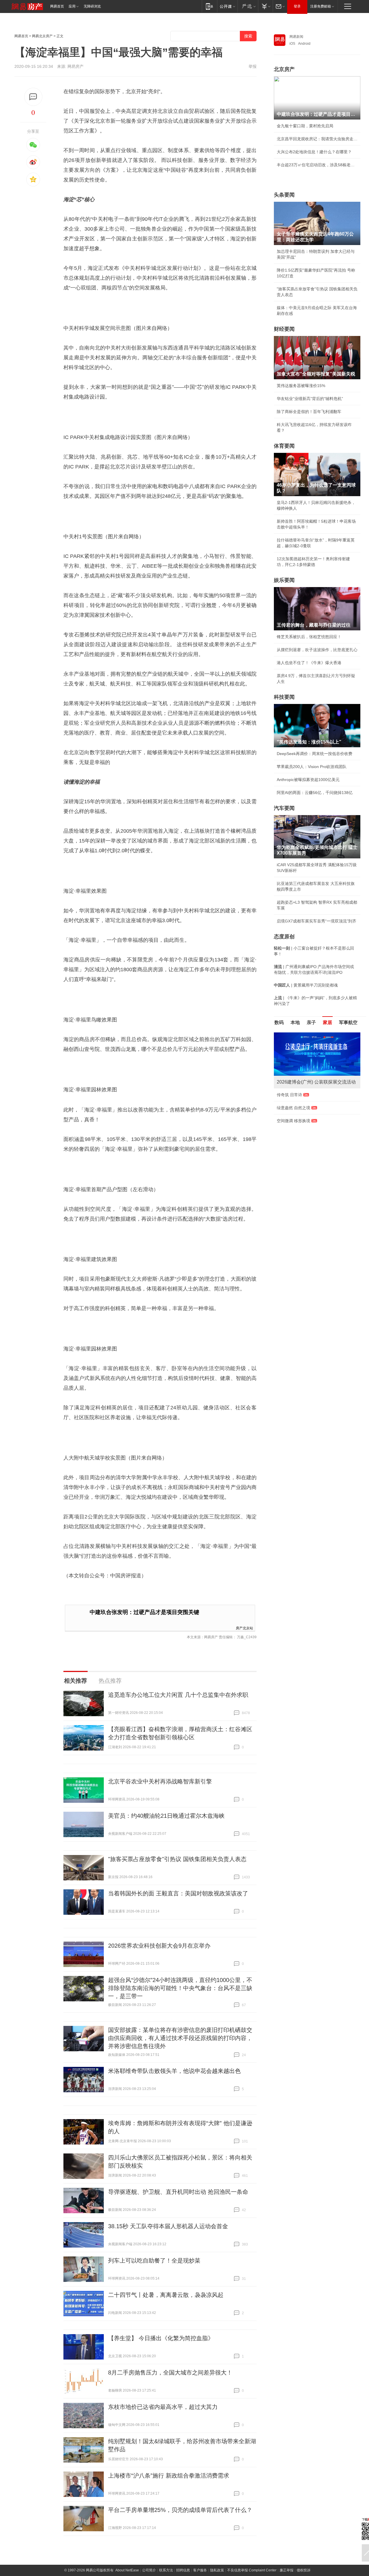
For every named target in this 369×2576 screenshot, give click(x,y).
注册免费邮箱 (321, 6)
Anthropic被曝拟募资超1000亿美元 (308, 780)
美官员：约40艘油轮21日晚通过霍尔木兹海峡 (166, 1816)
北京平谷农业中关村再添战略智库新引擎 (160, 1781)
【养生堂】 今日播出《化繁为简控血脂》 (161, 2338)
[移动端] (209, 6)
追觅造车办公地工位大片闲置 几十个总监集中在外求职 (178, 1695)
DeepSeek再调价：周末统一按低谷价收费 (315, 754)
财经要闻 (284, 329)
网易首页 (57, 6)
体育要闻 (284, 446)
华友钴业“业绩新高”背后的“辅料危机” (310, 399)
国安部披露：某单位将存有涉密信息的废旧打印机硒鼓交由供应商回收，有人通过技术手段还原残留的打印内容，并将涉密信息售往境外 (180, 2038)
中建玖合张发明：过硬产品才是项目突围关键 (144, 1612)
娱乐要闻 (284, 580)
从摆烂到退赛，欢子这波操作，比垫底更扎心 (317, 650)
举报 (253, 66)
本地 (295, 1022)
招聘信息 (183, 2570)
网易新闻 (296, 37)
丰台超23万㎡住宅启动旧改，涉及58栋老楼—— (317, 165)
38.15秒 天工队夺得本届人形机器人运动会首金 (168, 2226)
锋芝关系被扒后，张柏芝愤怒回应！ (309, 637)
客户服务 (200, 2570)
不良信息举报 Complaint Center (252, 2570)
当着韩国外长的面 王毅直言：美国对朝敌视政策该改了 (178, 1893)
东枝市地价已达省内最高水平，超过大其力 (163, 2407)
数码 (279, 1022)
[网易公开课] (227, 6)
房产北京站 (244, 1628)
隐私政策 (217, 2570)
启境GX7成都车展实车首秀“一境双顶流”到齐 (317, 921)
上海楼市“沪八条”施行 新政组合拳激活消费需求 (169, 2476)
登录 (297, 6)
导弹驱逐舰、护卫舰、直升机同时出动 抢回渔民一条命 (178, 2192)
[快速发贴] (33, 97)
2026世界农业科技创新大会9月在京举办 (159, 1946)
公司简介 (149, 2570)
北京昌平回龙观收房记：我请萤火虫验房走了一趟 (317, 139)
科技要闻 (284, 697)
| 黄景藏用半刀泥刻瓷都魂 (306, 985)
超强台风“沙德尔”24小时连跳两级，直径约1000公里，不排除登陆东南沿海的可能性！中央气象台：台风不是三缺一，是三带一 (180, 1988)
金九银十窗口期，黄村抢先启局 (305, 126)
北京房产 (284, 69)
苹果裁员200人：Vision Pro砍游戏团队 (312, 767)
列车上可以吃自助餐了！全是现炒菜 (154, 2261)
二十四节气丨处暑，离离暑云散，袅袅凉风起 (166, 2295)
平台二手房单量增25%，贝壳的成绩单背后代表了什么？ (180, 2510)
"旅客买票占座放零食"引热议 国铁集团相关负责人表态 (177, 1859)
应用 (72, 6)
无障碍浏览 (92, 6)
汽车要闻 (284, 808)
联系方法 (166, 2570)
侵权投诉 (304, 2570)
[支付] (265, 6)
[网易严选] (248, 6)
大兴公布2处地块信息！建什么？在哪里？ (314, 152)
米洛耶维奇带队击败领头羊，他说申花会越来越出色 (174, 2071)
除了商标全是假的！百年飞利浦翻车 (309, 412)
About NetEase (127, 2570)
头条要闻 (284, 195)
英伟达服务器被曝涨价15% (301, 386)
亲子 (311, 1022)
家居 (327, 1022)
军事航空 (348, 1022)
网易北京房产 (42, 36)
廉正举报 (287, 2570)
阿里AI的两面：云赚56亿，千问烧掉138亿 (315, 793)
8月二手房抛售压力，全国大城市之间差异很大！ (170, 2373)
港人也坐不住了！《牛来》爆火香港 (309, 663)
